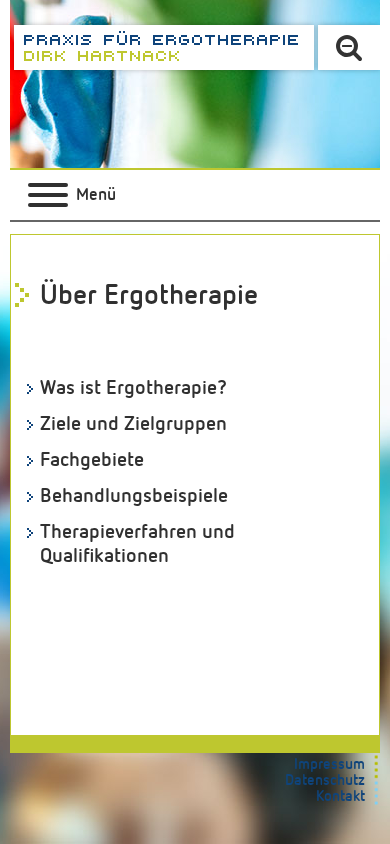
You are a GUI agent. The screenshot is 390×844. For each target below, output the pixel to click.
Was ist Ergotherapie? (133, 388)
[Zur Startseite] (164, 47)
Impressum (329, 764)
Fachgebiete (92, 460)
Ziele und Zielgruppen (133, 424)
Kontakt (340, 796)
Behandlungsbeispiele (134, 496)
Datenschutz (325, 780)
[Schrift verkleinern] (349, 47)
